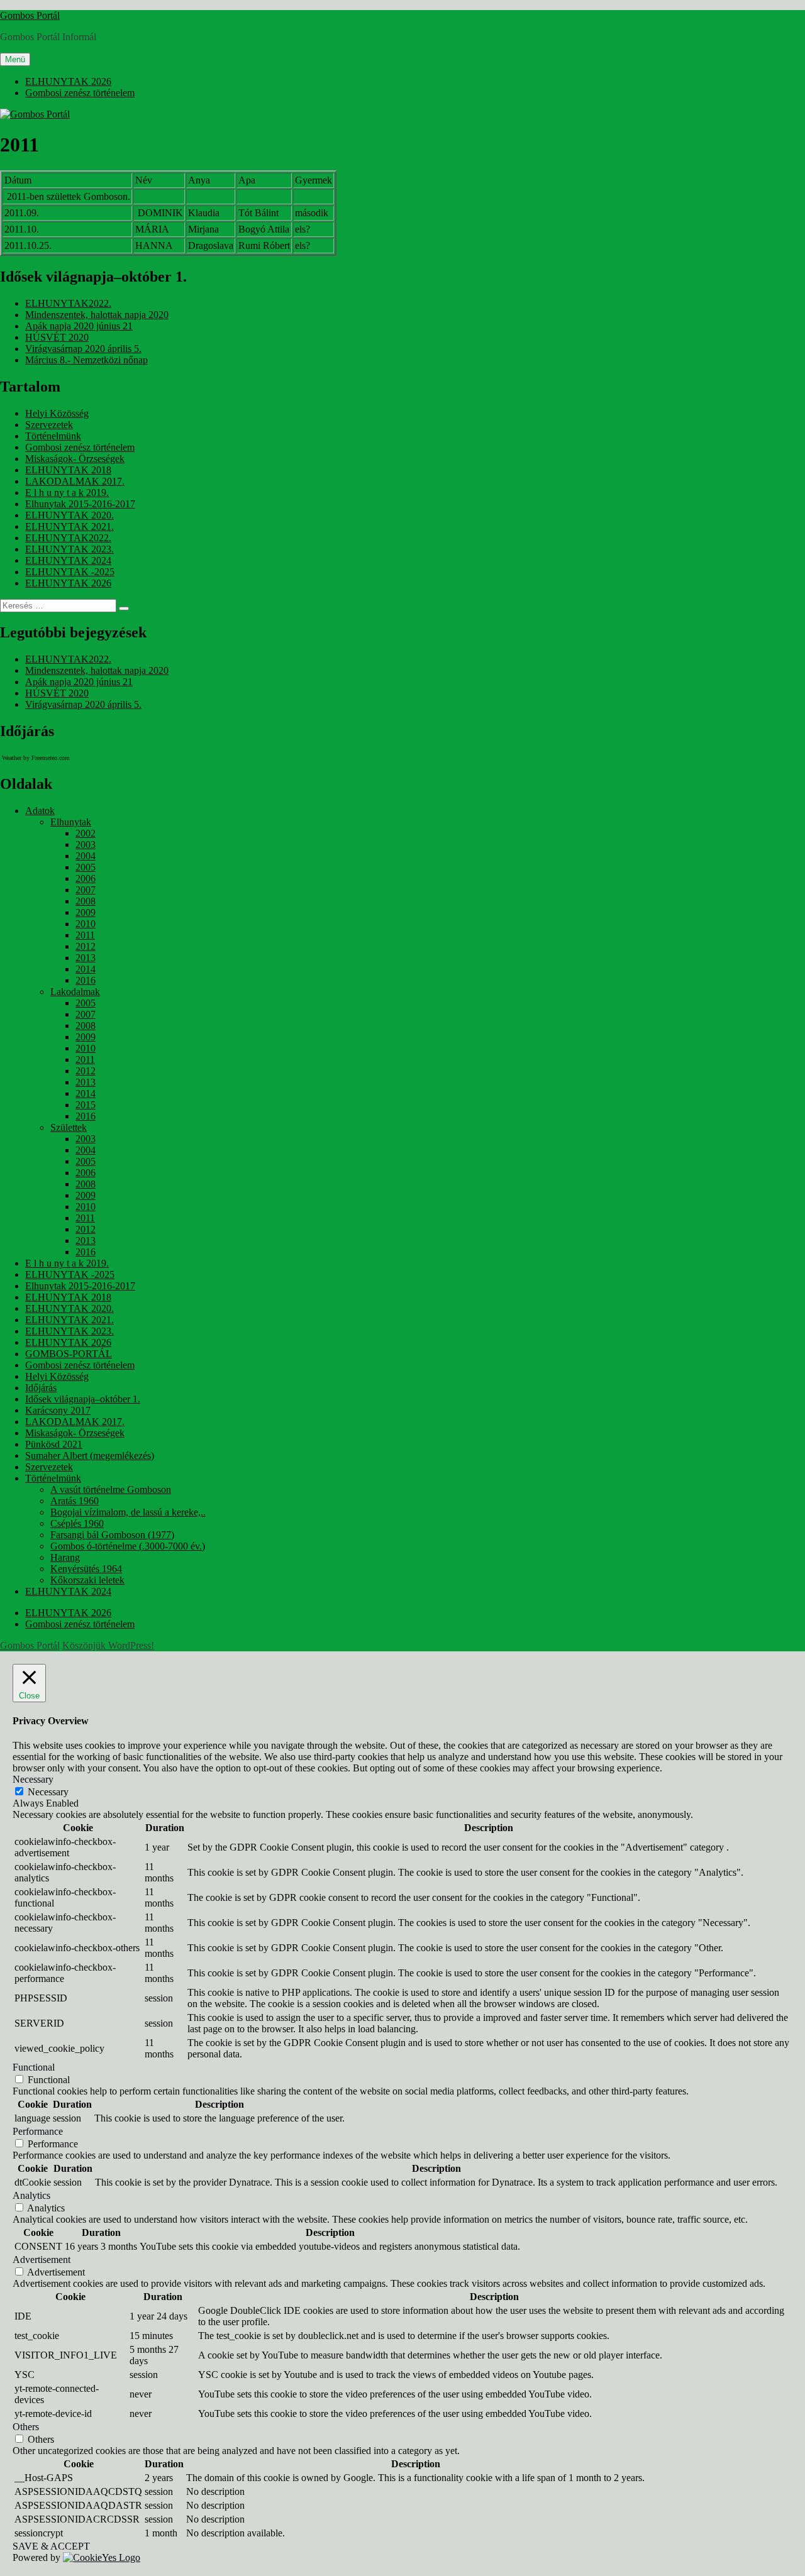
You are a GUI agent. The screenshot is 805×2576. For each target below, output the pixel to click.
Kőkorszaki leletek (87, 1580)
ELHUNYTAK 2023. (69, 549)
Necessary (48, 1792)
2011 (85, 935)
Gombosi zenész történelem (80, 93)
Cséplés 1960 (77, 1523)
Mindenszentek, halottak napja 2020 (97, 315)
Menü (15, 59)
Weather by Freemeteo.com (36, 758)
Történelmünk (53, 436)
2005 (86, 867)
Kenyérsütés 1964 (86, 1569)
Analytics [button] (31, 2195)
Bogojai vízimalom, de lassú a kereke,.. (128, 1512)
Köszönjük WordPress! (108, 1645)
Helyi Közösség (57, 413)
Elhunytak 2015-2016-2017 (80, 504)
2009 (86, 912)
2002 (86, 833)
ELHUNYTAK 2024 (68, 560)
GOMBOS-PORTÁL (69, 1354)
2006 (86, 878)
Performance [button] (38, 2131)
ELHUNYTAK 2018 (68, 470)
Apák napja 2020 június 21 (79, 326)
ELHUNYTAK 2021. (69, 526)
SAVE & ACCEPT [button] (51, 2546)
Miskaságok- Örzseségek (75, 459)
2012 (86, 946)
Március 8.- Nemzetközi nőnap (86, 360)
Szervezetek (49, 425)
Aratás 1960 (75, 1501)
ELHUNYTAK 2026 (68, 81)
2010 (86, 924)
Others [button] (26, 2427)
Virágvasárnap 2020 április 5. (83, 349)
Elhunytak (71, 822)
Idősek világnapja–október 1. (83, 1399)
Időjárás (41, 1388)
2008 (86, 901)
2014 (86, 969)
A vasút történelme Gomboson (111, 1489)
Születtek (69, 1127)
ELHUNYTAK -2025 (70, 572)
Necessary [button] (33, 1779)
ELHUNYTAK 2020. (69, 515)
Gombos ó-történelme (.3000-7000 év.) (128, 1546)
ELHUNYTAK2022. (68, 303)
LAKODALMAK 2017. (75, 481)
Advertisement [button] (42, 2260)
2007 (86, 890)
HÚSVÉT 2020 (57, 337)
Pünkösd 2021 (54, 1444)
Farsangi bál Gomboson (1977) (112, 1535)
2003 (86, 845)
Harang (65, 1557)
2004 (86, 856)
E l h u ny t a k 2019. (67, 493)
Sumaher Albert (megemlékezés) (90, 1456)
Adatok (40, 811)
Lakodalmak (75, 992)
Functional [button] (34, 2067)
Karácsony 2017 (58, 1410)
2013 (86, 958)
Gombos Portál (30, 15)
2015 (86, 1105)
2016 (86, 980)
